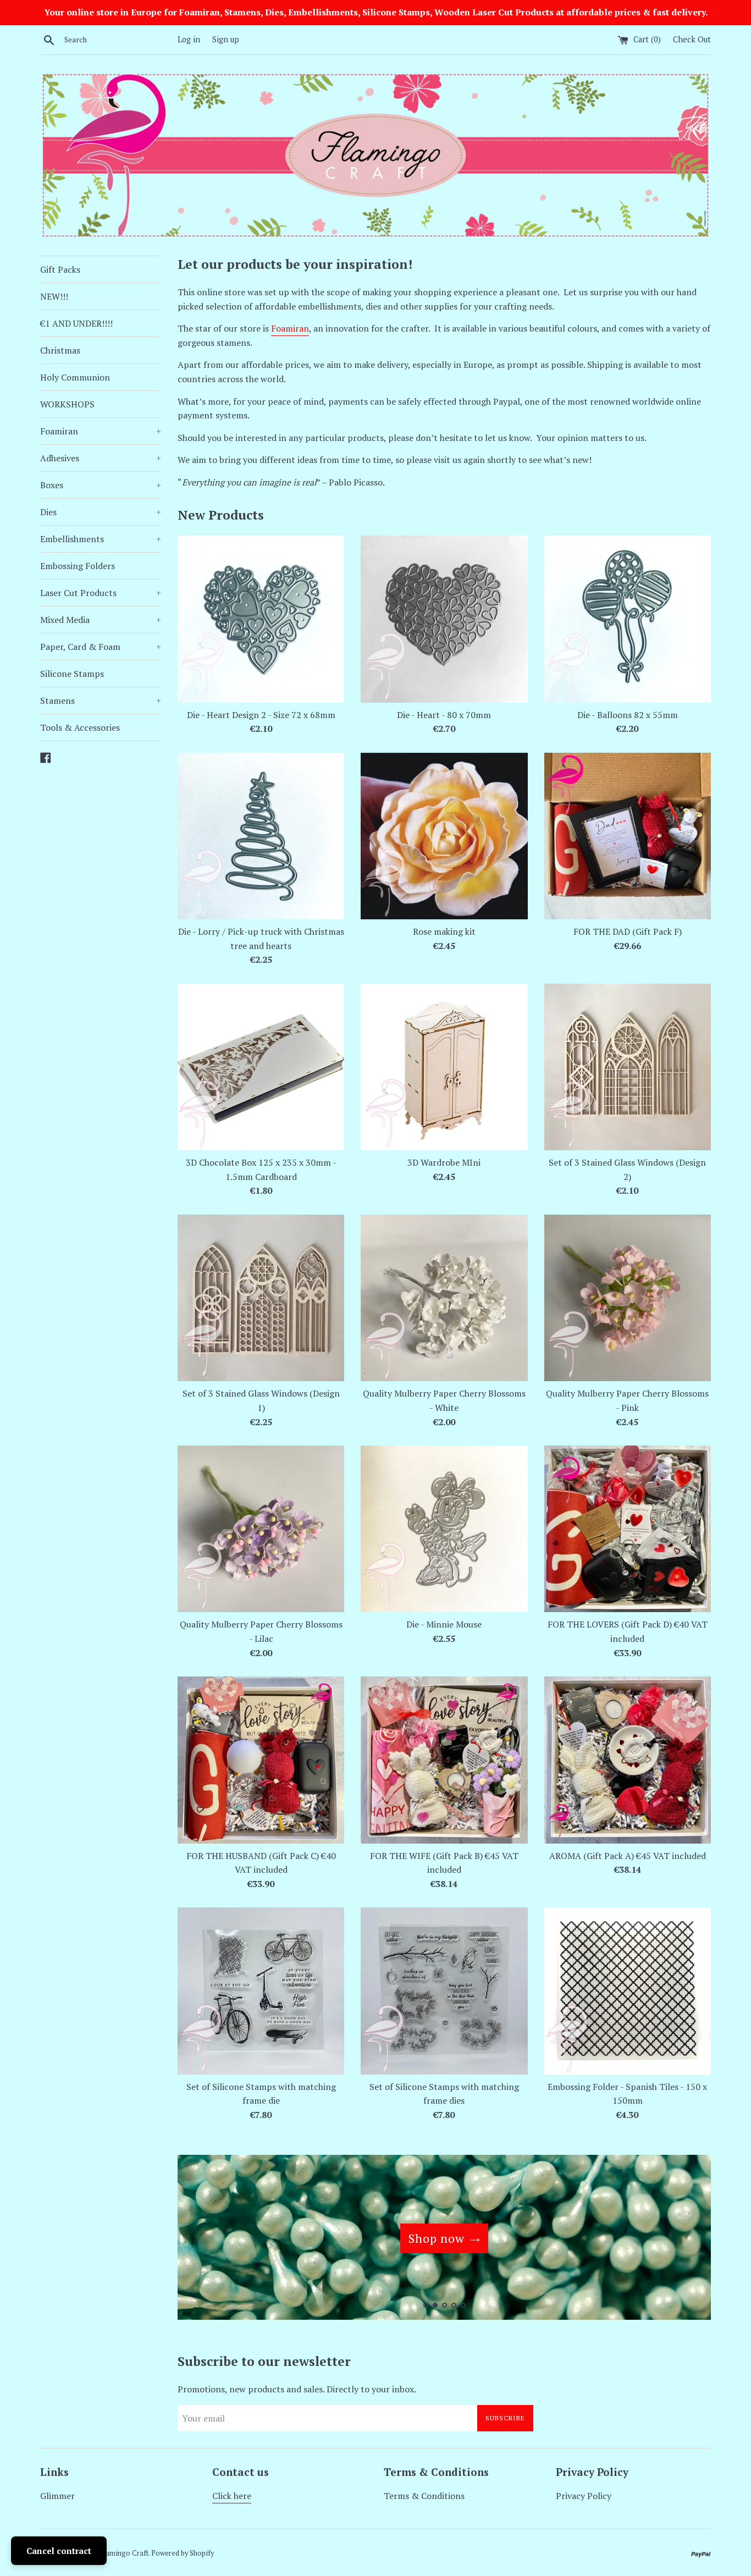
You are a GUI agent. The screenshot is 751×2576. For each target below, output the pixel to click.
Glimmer (57, 2496)
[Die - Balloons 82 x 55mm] (628, 619)
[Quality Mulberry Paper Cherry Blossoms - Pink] (628, 1298)
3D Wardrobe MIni (444, 1162)
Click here (232, 2496)
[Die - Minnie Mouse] (444, 1529)
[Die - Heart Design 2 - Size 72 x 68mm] (261, 619)
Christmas (60, 350)
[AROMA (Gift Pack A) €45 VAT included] (628, 1760)
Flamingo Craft (124, 2553)
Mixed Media (101, 620)
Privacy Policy (584, 2496)
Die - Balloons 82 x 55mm (628, 715)
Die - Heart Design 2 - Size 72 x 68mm (261, 715)
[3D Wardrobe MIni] (444, 1067)
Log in (189, 39)
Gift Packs (60, 269)
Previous (201, 2240)
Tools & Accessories (80, 727)
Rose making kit (444, 931)
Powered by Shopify (183, 2553)
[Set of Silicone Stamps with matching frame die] (261, 1991)
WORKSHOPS (67, 404)
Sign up (226, 39)
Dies (101, 512)
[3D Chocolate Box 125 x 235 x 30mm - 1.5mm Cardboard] (261, 1067)
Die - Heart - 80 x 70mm (444, 715)
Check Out (692, 39)
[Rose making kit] (444, 836)
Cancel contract (59, 2551)
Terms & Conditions (424, 2496)
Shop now (437, 2238)
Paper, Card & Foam (101, 647)
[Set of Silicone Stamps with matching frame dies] (444, 1991)
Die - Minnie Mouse (444, 1624)
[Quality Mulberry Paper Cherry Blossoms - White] (444, 1298)
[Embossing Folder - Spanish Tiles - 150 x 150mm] (628, 1991)
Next (688, 2240)
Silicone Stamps (72, 674)
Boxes (101, 485)
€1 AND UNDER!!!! (76, 323)
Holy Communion (75, 377)
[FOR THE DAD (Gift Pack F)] (628, 836)
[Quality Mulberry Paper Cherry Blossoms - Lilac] (261, 1529)
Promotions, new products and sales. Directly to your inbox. (297, 2389)
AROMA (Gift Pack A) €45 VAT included (628, 1856)
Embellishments (101, 539)
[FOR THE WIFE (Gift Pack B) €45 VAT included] (444, 1760)
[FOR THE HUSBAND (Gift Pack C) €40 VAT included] (261, 1760)
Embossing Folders (78, 566)
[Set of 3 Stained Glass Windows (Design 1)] (261, 1298)
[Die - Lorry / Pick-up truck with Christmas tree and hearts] (261, 836)
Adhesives (101, 458)
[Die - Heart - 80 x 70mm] (444, 619)
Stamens (101, 700)
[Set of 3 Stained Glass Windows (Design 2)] (628, 1067)
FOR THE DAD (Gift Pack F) (628, 931)
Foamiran (101, 431)
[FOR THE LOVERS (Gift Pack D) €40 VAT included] (628, 1529)
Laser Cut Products (101, 593)
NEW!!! (54, 296)
